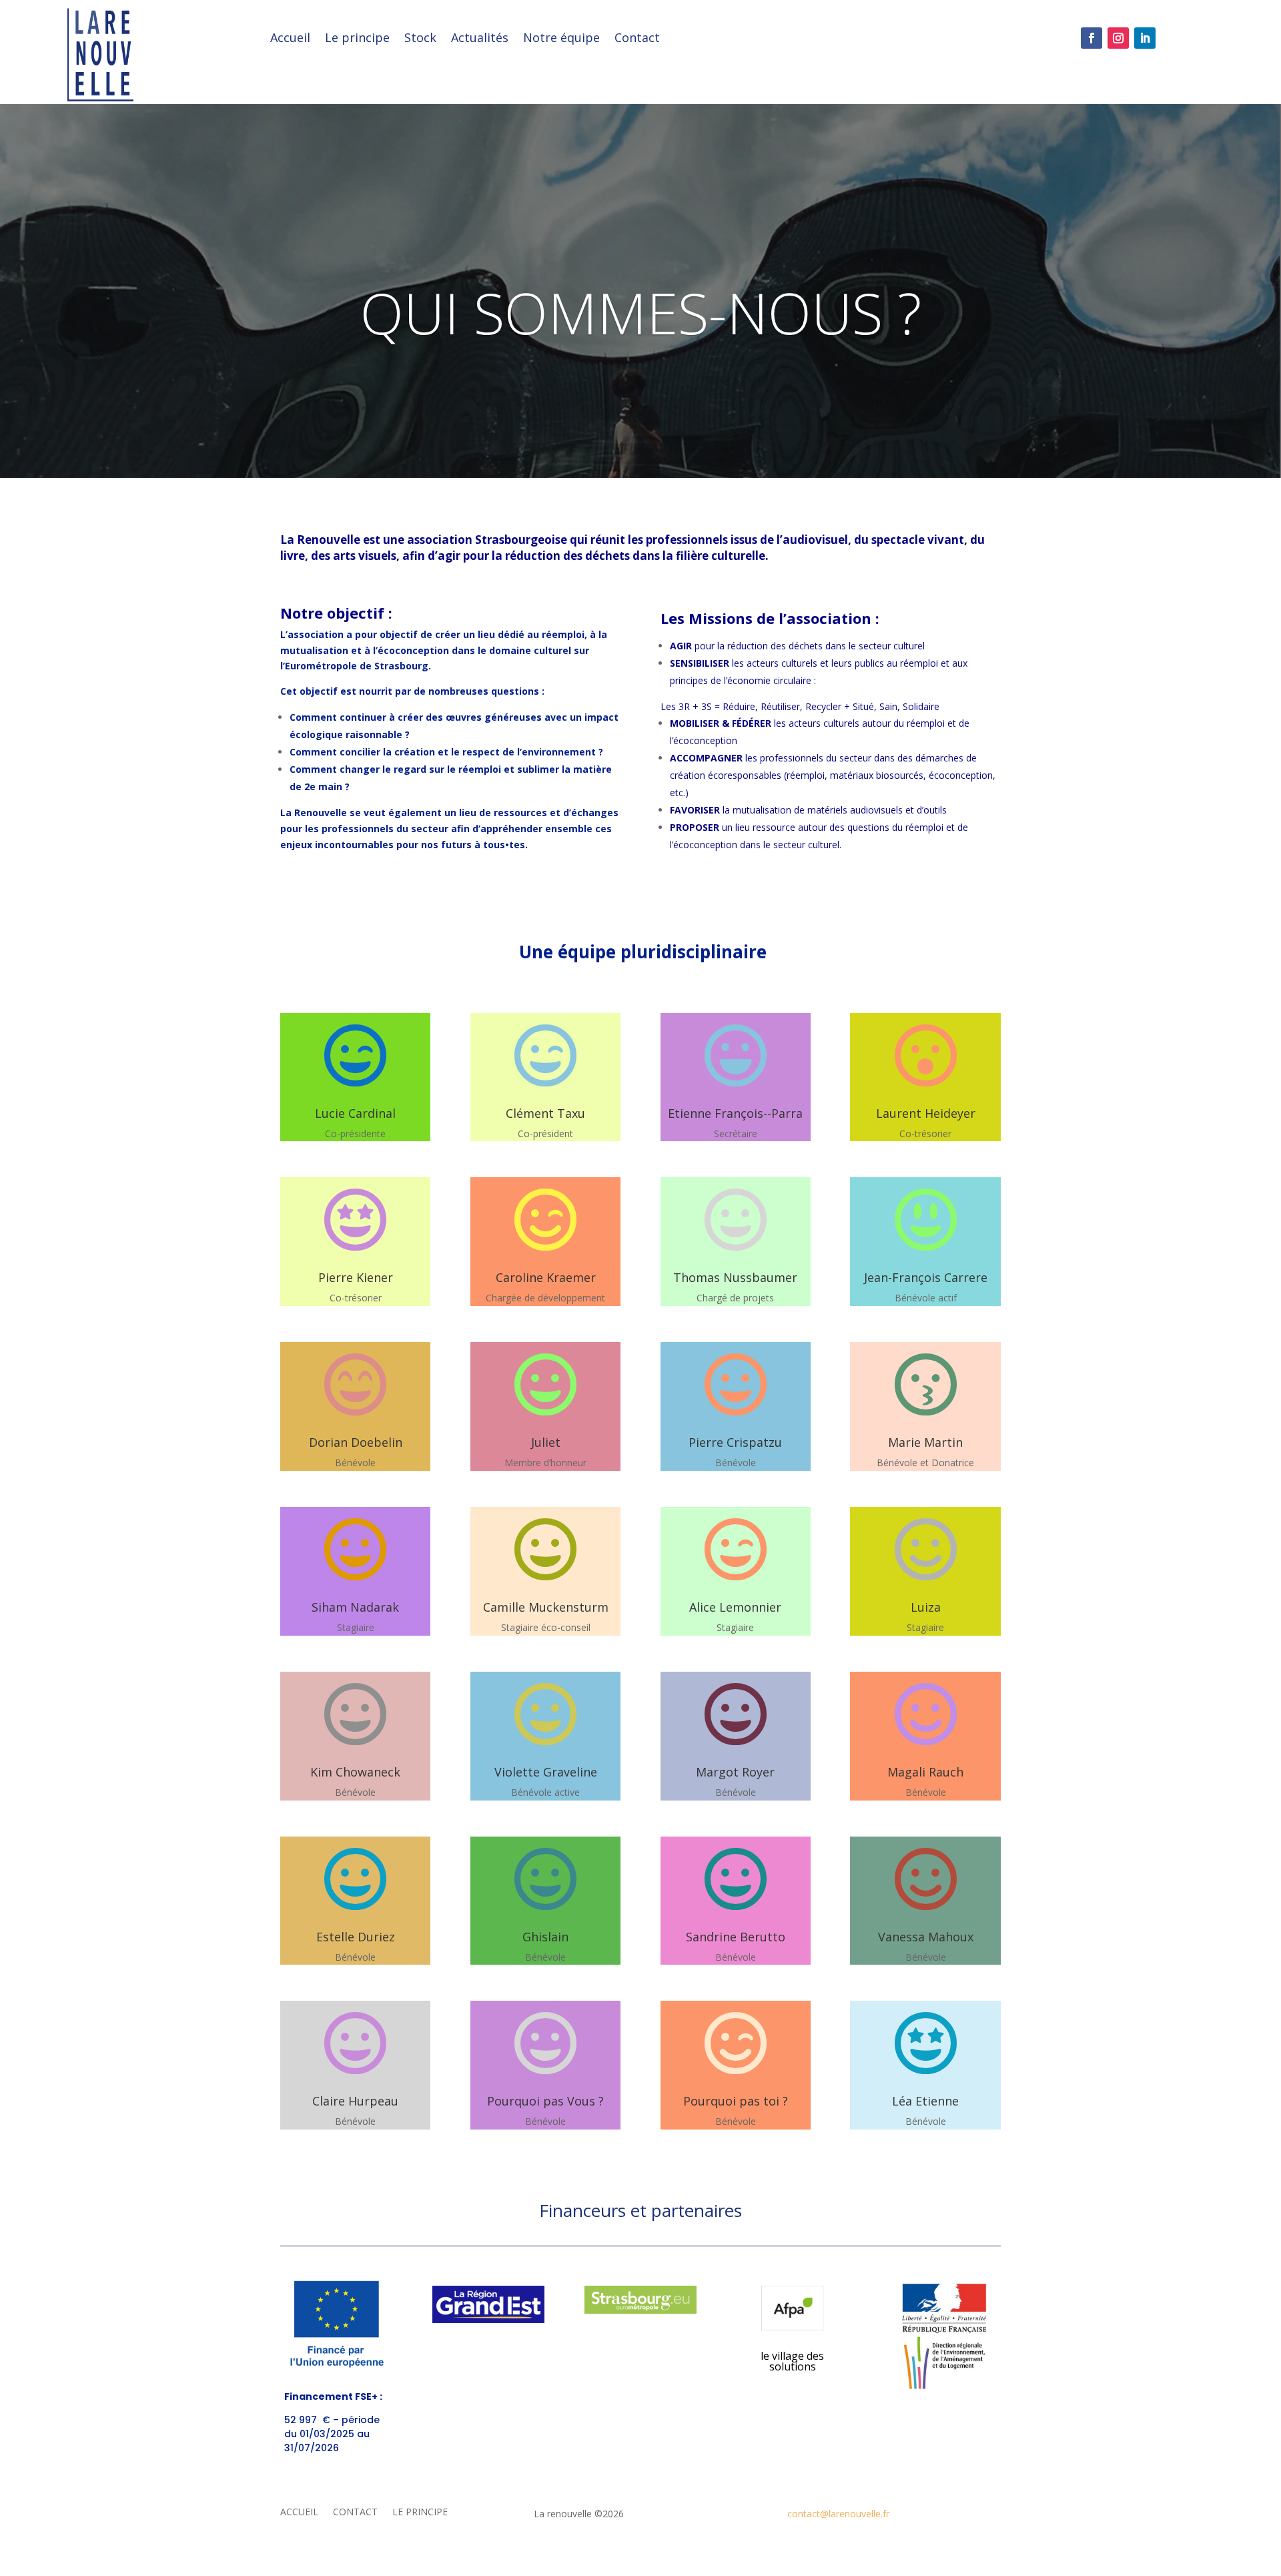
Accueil (290, 39)
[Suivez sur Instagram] (1118, 38)
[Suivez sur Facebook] (1092, 38)
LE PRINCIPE (420, 2513)
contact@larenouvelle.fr (838, 2514)
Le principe (357, 39)
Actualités (480, 39)
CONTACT (355, 2513)
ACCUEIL (299, 2513)
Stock (420, 39)
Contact (637, 39)
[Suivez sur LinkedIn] (1145, 38)
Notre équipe (561, 39)
